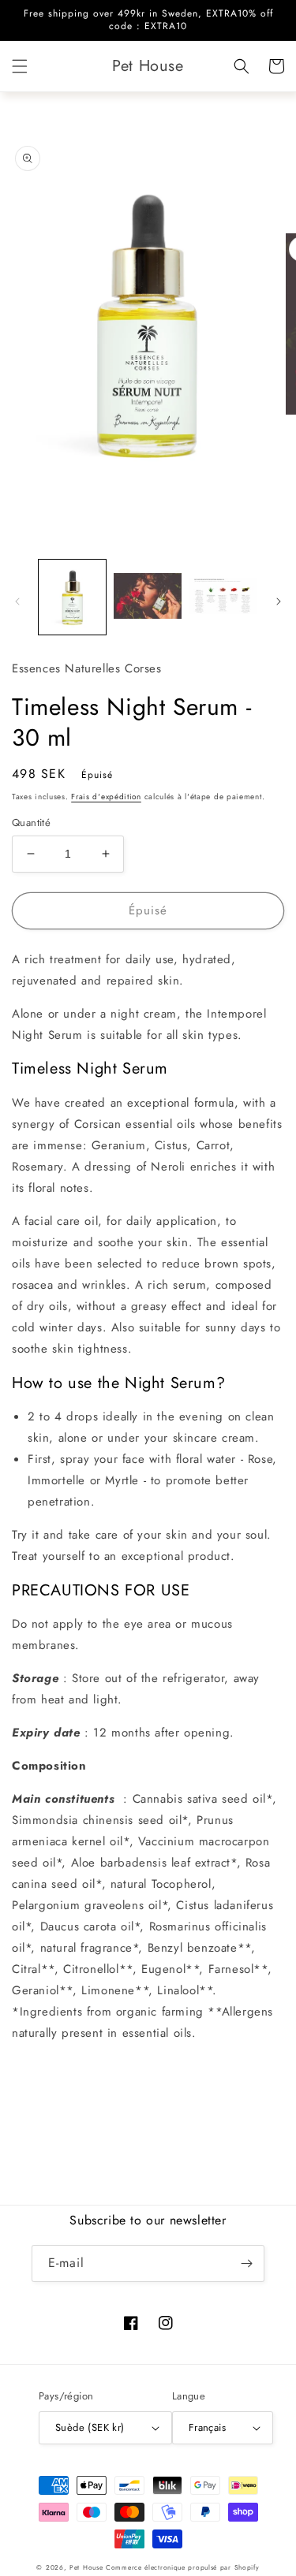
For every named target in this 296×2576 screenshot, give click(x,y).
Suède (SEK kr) (90, 2427)
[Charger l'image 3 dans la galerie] (223, 597)
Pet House (88, 2567)
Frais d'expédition (106, 797)
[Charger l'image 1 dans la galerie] (72, 597)
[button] (20, 66)
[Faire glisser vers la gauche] (17, 601)
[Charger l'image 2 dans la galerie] (147, 597)
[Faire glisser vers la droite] (279, 601)
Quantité (31, 823)
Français (207, 2427)
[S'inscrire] (246, 2263)
